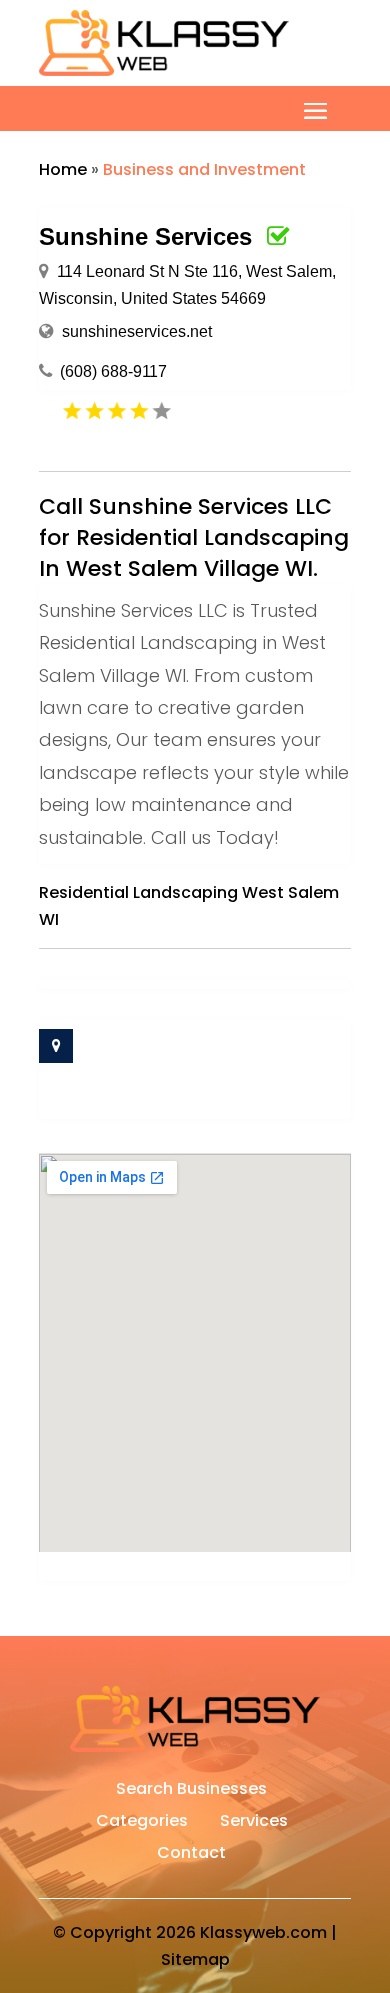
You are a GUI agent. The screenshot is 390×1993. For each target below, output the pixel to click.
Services (254, 1823)
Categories (142, 1823)
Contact (191, 1855)
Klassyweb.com (263, 1932)
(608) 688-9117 (113, 371)
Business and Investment (204, 169)
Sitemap (195, 1959)
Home (63, 169)
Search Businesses (191, 1791)
